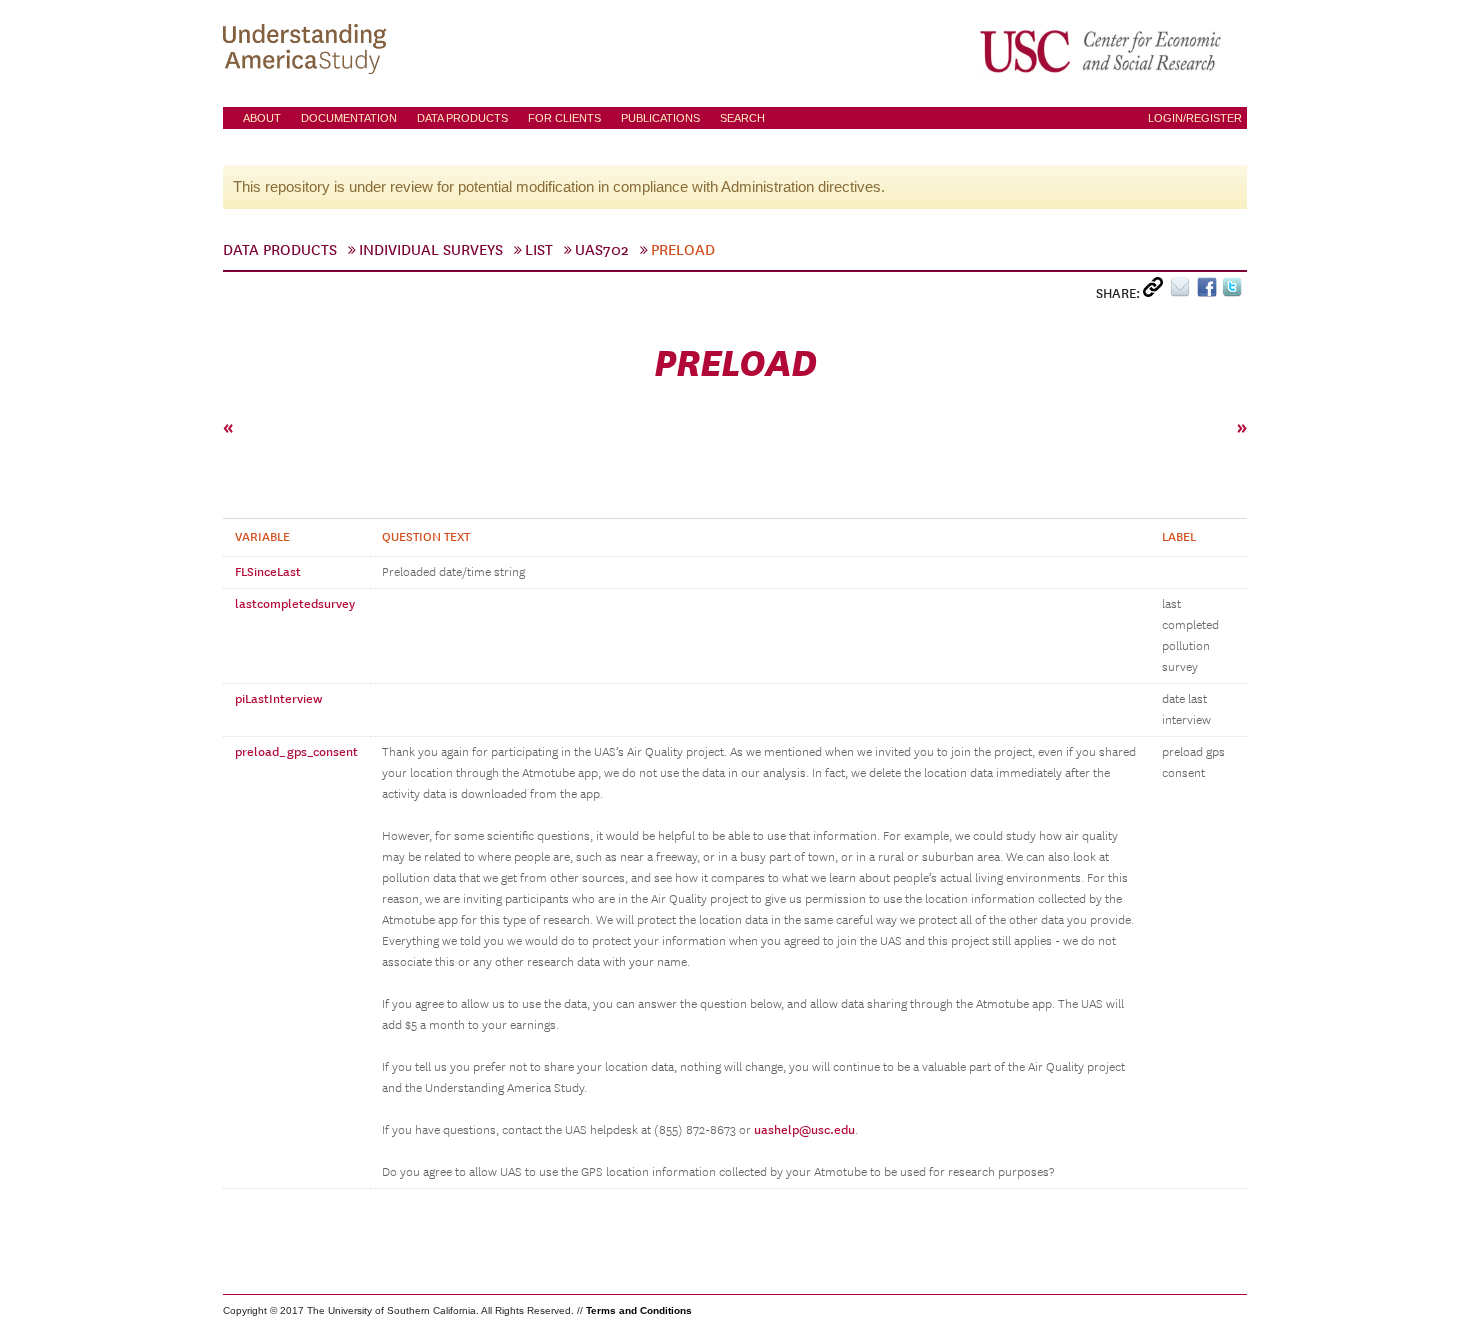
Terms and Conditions (639, 1310)
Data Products (462, 118)
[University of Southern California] (1102, 51)
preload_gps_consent (296, 752)
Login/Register (1195, 118)
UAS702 (602, 250)
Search (742, 118)
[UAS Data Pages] (308, 51)
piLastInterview (278, 699)
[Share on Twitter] (1234, 291)
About (262, 118)
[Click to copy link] (1156, 291)
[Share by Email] (1183, 291)
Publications (660, 118)
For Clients (564, 118)
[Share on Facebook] (1209, 291)
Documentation (349, 118)
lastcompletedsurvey (295, 604)
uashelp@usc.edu (804, 1130)
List (539, 250)
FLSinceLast (268, 572)
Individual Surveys (431, 250)
